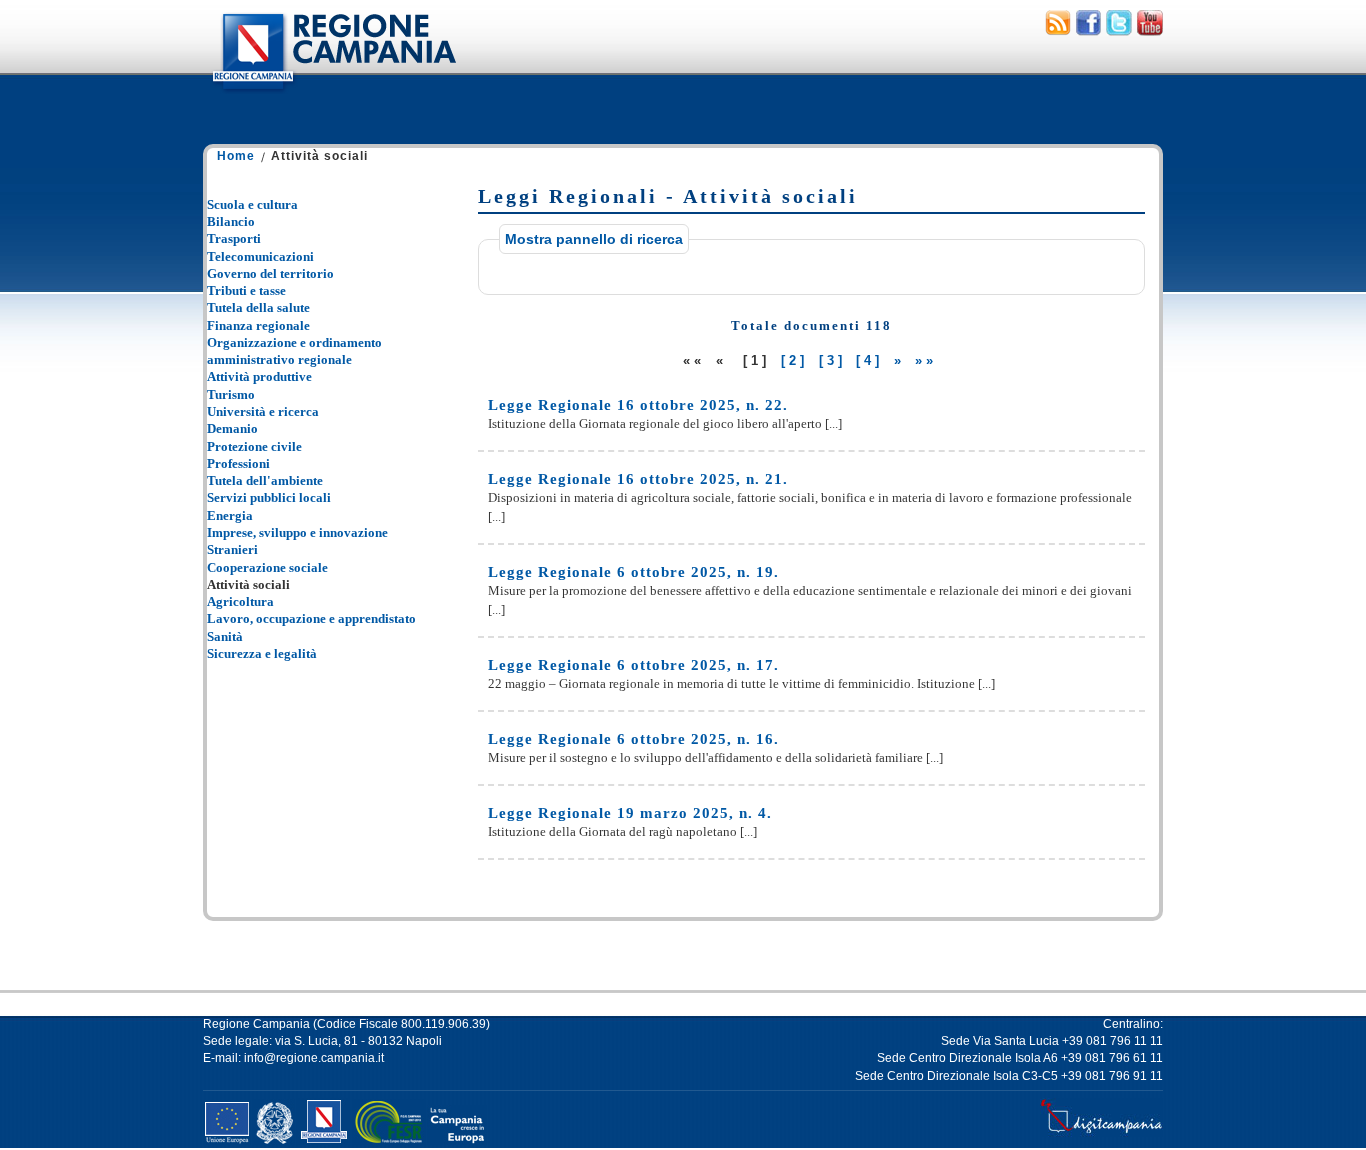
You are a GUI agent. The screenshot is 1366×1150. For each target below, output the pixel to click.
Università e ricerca (263, 411)
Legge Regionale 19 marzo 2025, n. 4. (630, 813)
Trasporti (234, 238)
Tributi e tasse (246, 290)
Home (236, 156)
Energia (230, 515)
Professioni (238, 463)
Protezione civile (254, 446)
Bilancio (231, 221)
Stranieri (232, 549)
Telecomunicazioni (260, 256)
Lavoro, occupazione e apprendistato (311, 618)
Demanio (232, 428)
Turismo (231, 394)
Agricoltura (240, 601)
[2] (794, 360)
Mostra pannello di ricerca (594, 239)
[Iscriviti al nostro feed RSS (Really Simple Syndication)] (1058, 31)
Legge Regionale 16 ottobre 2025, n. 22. (638, 405)
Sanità (225, 636)
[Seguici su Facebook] (1088, 31)
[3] (832, 360)
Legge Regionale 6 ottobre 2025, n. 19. (633, 572)
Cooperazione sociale (267, 567)
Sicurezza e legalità (262, 653)
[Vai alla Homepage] (333, 94)
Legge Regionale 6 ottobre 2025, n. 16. (633, 739)
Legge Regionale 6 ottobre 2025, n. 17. (633, 665)
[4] (869, 360)
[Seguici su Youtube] (1150, 31)
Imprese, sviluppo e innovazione (297, 532)
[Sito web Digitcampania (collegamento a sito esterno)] (1101, 1133)
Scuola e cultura (252, 204)
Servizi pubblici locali (269, 497)
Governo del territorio (270, 273)
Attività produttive (259, 376)
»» (926, 360)
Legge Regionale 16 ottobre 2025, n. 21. (638, 479)
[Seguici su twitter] (1119, 31)
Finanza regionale (258, 325)
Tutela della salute (258, 307)
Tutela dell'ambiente (265, 480)
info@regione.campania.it (314, 1058)
